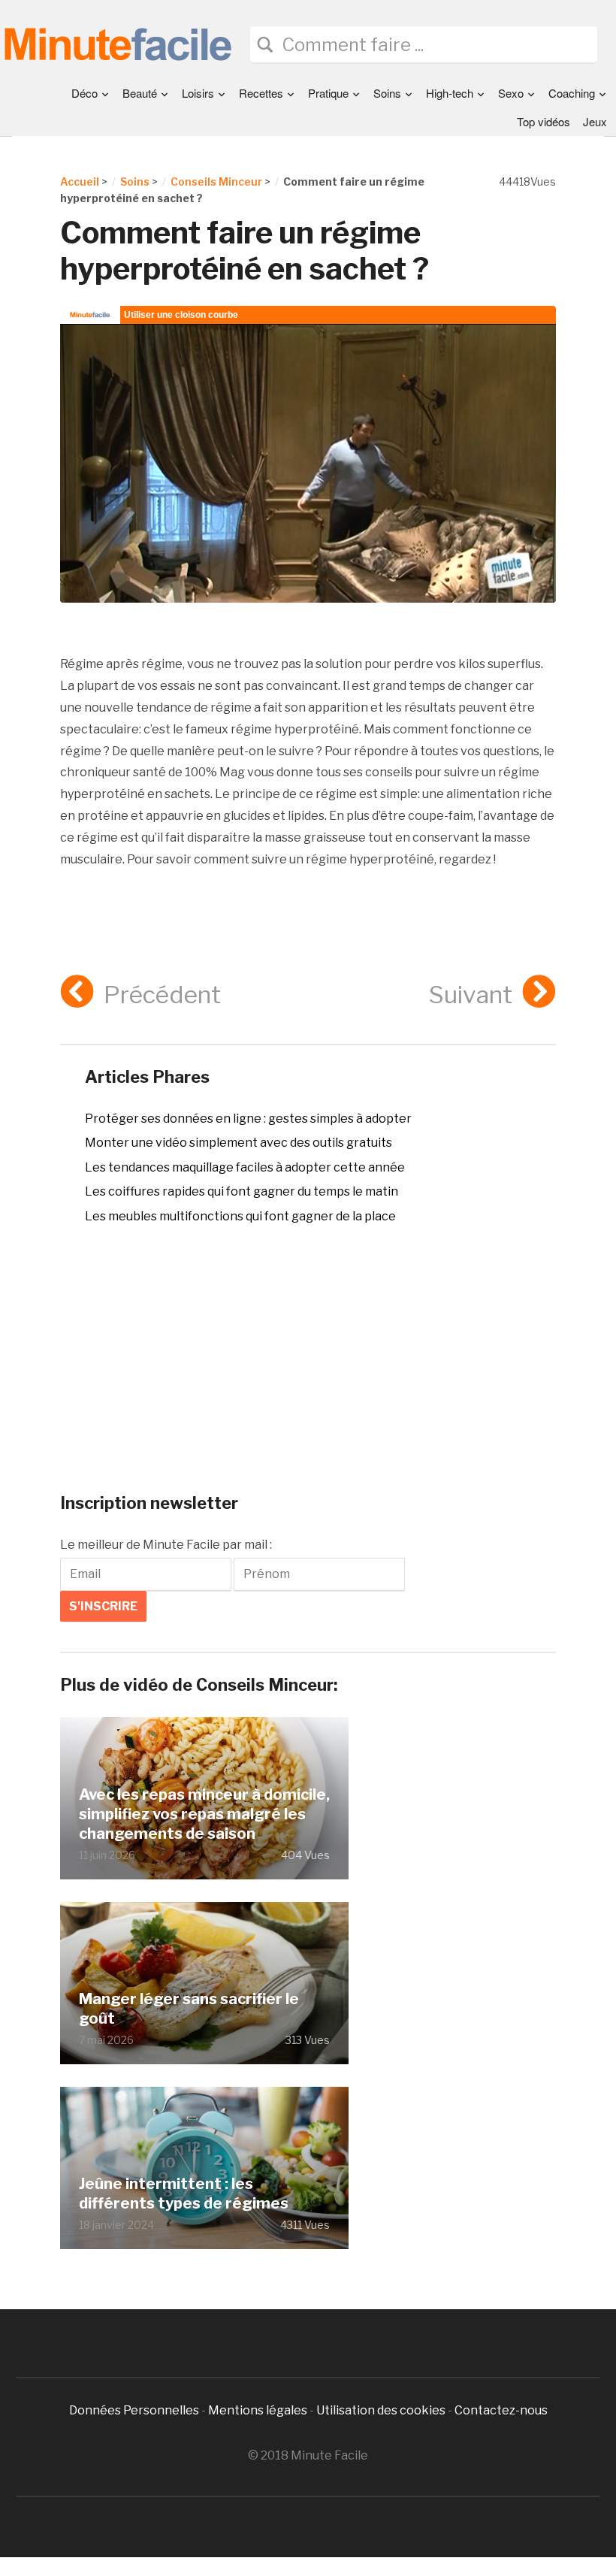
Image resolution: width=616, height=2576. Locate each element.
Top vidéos (544, 121)
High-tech (450, 93)
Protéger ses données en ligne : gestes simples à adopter (248, 1119)
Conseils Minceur (216, 181)
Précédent (162, 995)
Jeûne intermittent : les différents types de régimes (184, 2194)
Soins (387, 93)
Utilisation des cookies (381, 2410)
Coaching (572, 93)
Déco (85, 93)
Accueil (80, 181)
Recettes (261, 93)
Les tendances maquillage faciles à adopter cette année (245, 1167)
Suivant (471, 995)
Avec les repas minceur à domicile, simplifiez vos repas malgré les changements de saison (204, 1814)
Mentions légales (258, 2410)
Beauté (140, 93)
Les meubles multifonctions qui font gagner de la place (240, 1216)
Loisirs (198, 93)
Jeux (595, 121)
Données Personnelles (135, 2410)
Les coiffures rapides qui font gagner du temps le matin (242, 1191)
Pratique (328, 93)
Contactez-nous (501, 2410)
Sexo (511, 93)
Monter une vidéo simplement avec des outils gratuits (239, 1143)
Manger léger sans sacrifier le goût (189, 2009)
